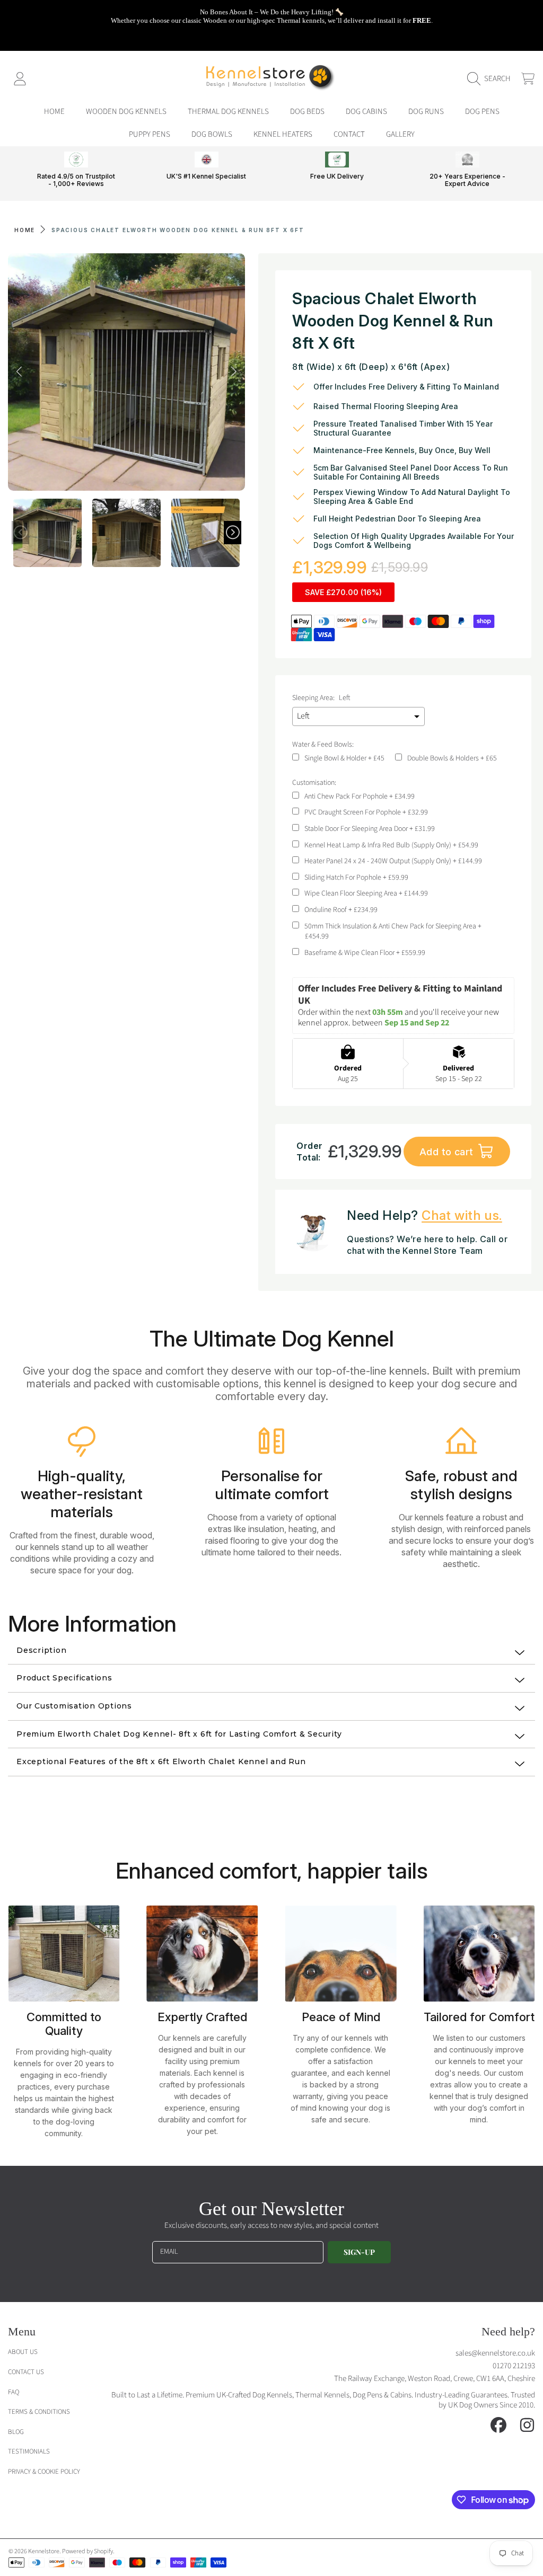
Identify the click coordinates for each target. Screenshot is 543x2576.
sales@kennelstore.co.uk (495, 2353)
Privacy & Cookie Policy (44, 2472)
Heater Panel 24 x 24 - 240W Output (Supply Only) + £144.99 (393, 861)
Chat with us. (462, 1215)
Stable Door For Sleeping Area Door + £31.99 (370, 829)
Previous (19, 372)
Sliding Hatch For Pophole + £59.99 (356, 878)
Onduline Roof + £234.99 (341, 910)
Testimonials (29, 2451)
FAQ (14, 2392)
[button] (492, 79)
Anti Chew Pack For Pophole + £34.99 (360, 797)
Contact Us (26, 2372)
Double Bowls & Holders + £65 (452, 759)
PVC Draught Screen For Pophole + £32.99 (366, 813)
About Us (23, 2352)
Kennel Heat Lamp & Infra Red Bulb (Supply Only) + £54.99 (391, 846)
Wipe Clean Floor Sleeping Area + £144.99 (366, 894)
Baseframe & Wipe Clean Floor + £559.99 (365, 953)
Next (234, 372)
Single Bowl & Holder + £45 (344, 759)
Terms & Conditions (39, 2412)
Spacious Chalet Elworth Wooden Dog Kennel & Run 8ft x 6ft (178, 230)
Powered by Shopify (87, 2551)
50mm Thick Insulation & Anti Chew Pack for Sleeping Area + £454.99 (393, 932)
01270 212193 (514, 2366)
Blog (16, 2432)
